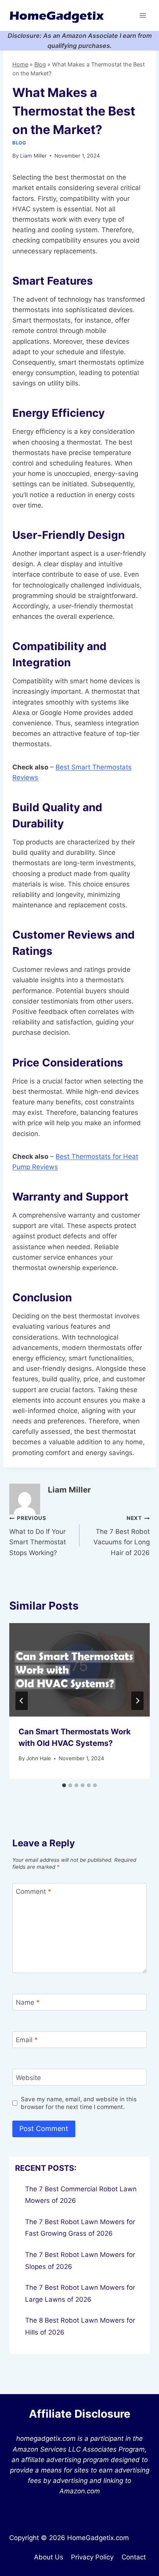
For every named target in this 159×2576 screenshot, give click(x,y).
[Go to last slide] (22, 1701)
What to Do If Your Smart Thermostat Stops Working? (38, 1536)
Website (28, 2077)
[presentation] (79, 1670)
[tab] (64, 1785)
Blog (40, 64)
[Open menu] (143, 15)
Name (28, 2002)
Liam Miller (33, 156)
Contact (134, 2557)
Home (20, 64)
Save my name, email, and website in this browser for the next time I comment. (79, 2103)
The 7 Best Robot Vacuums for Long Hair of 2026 (122, 1536)
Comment (34, 1892)
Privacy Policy (92, 2557)
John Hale (39, 1758)
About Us (49, 2557)
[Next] (137, 1701)
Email (27, 2040)
